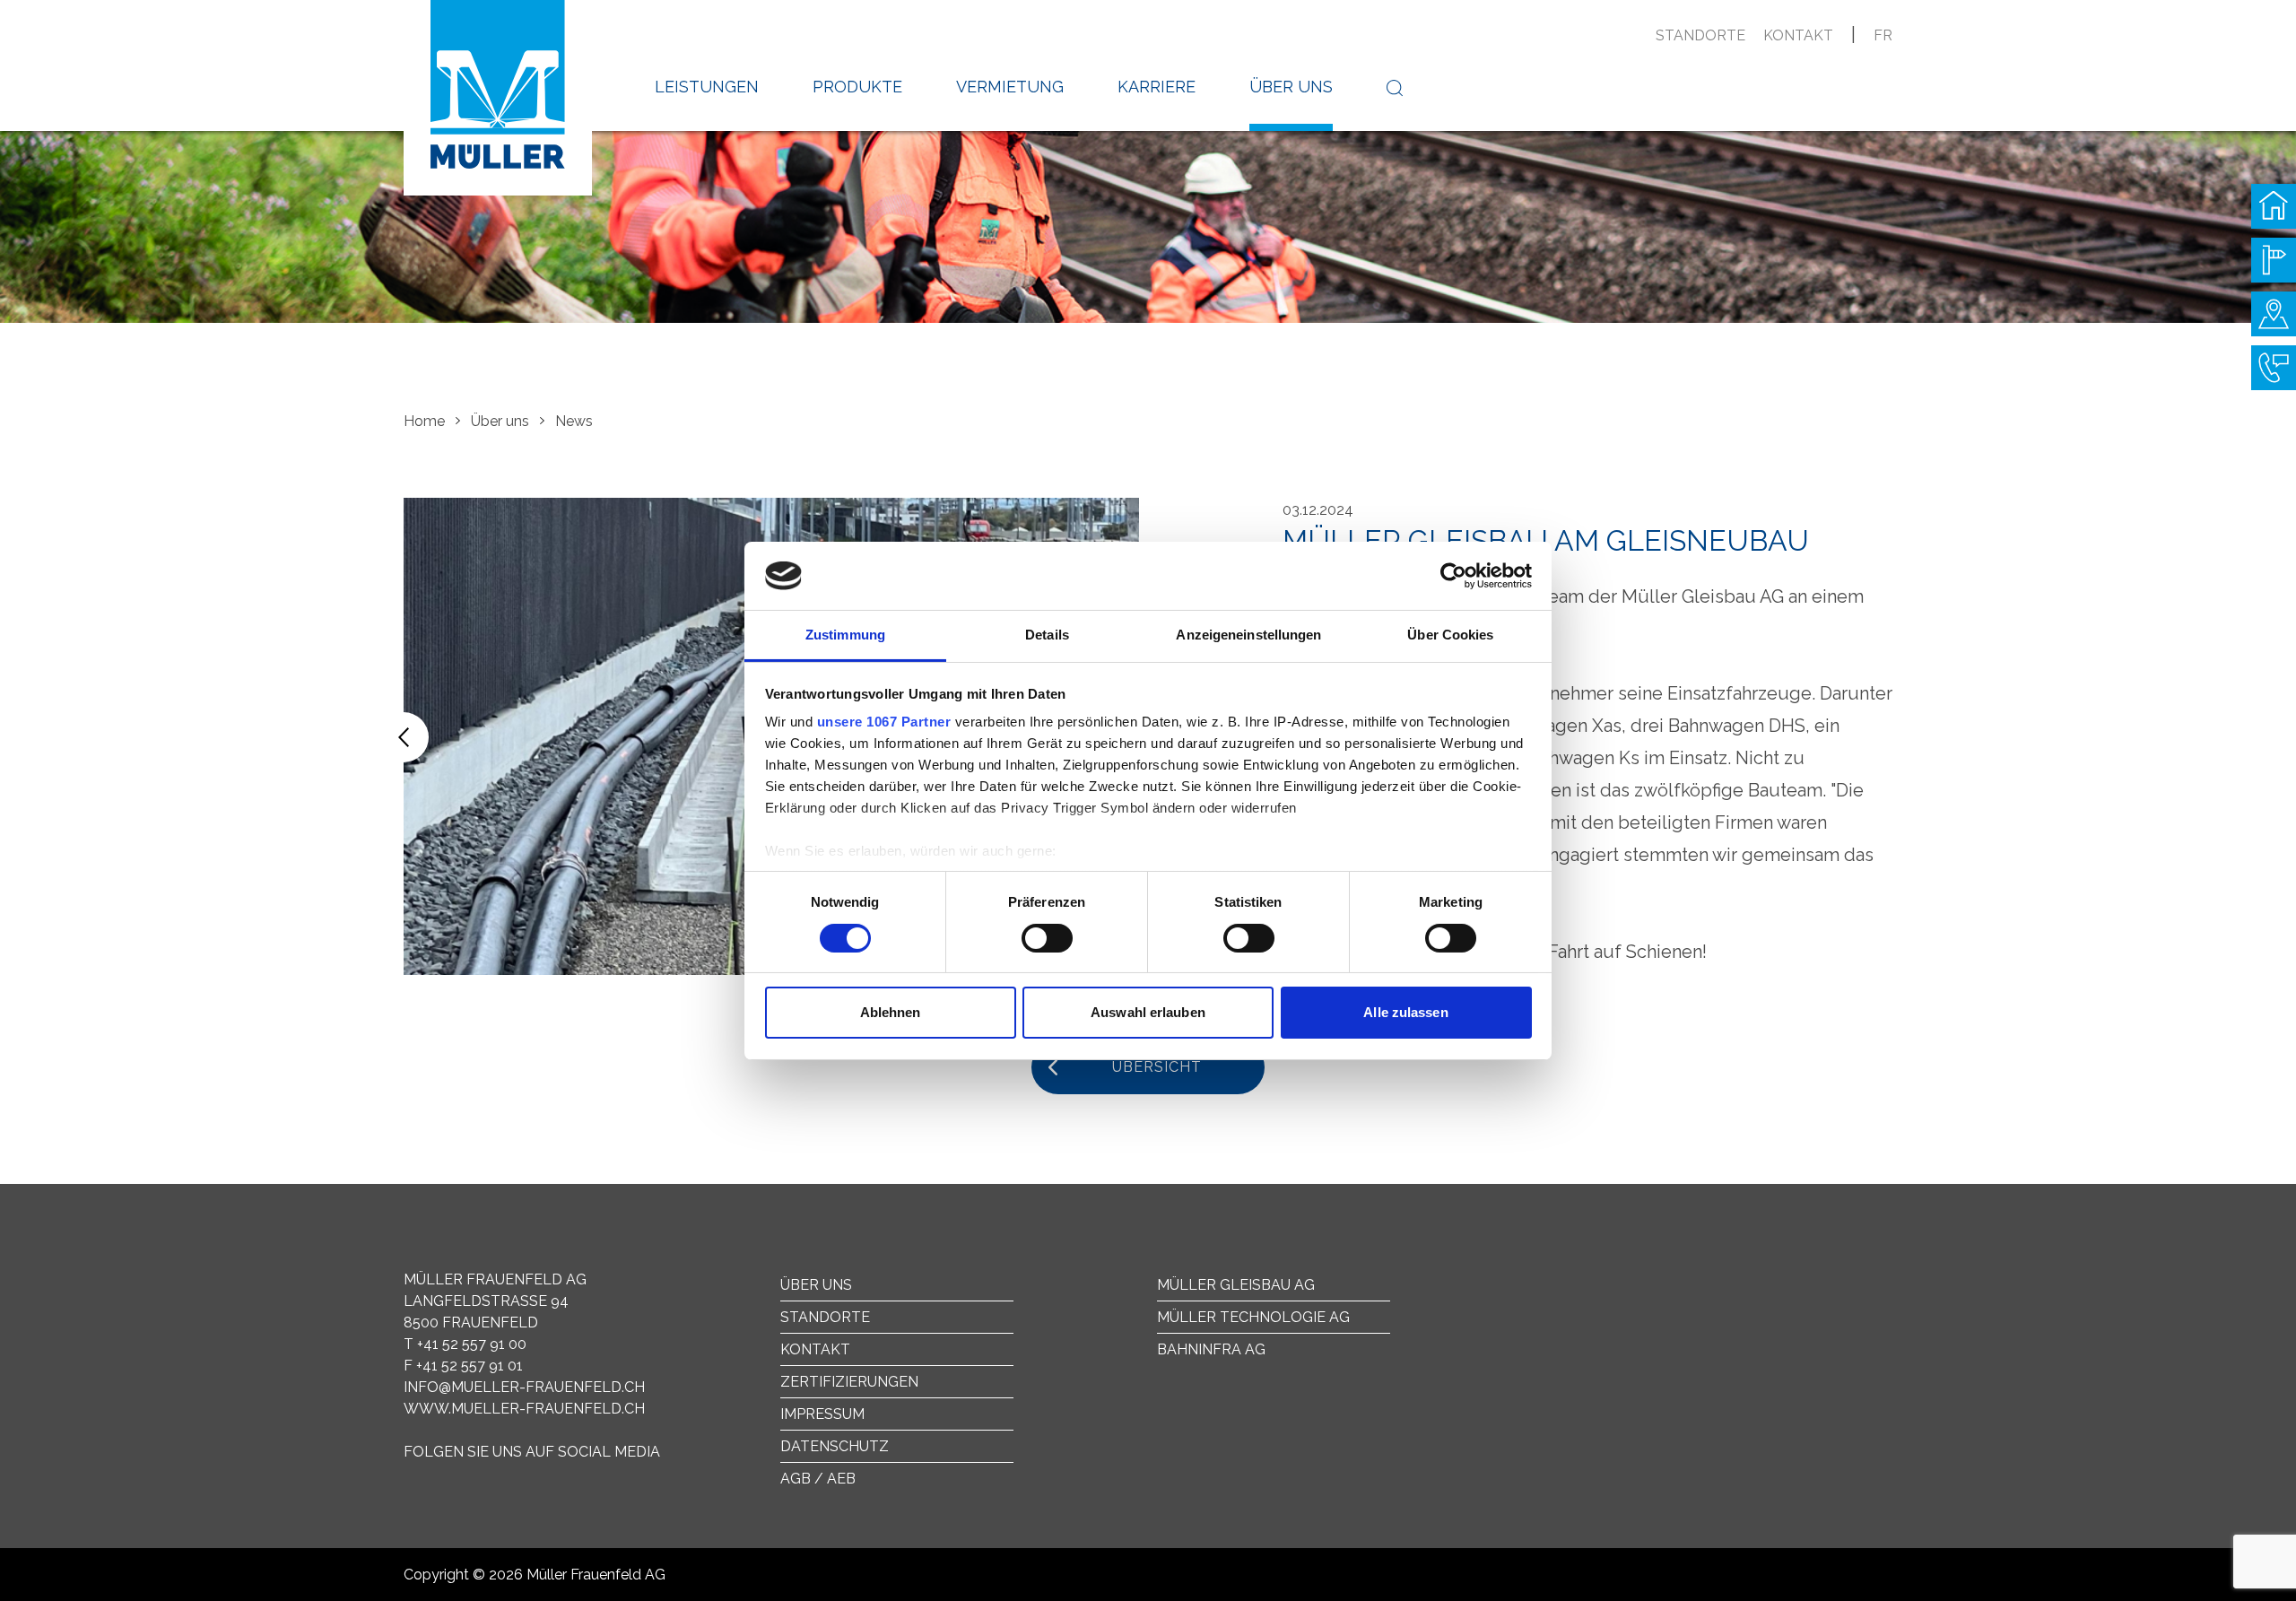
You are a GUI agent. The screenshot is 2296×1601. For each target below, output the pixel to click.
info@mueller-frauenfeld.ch (524, 1387)
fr (1883, 35)
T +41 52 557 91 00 (465, 1344)
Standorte (1700, 35)
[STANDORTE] (2274, 314)
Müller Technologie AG (1253, 1317)
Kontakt (1798, 35)
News (574, 421)
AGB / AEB (818, 1479)
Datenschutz (835, 1446)
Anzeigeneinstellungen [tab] (1248, 635)
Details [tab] (1047, 635)
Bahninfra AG (1211, 1349)
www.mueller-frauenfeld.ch (524, 1409)
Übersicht (1157, 1067)
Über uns (1291, 87)
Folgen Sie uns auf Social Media (532, 1452)
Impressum (822, 1414)
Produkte (857, 87)
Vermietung (1010, 87)
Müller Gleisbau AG (1236, 1285)
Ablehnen (891, 1012)
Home (424, 421)
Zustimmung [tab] (845, 635)
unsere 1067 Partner (884, 722)
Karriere (1157, 87)
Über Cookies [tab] (1450, 635)
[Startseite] (2274, 206)
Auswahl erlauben (1148, 1012)
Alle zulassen (1405, 1012)
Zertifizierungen (849, 1382)
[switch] (1047, 938)
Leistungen (707, 87)
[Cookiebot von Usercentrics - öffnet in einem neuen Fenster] (1453, 576)
